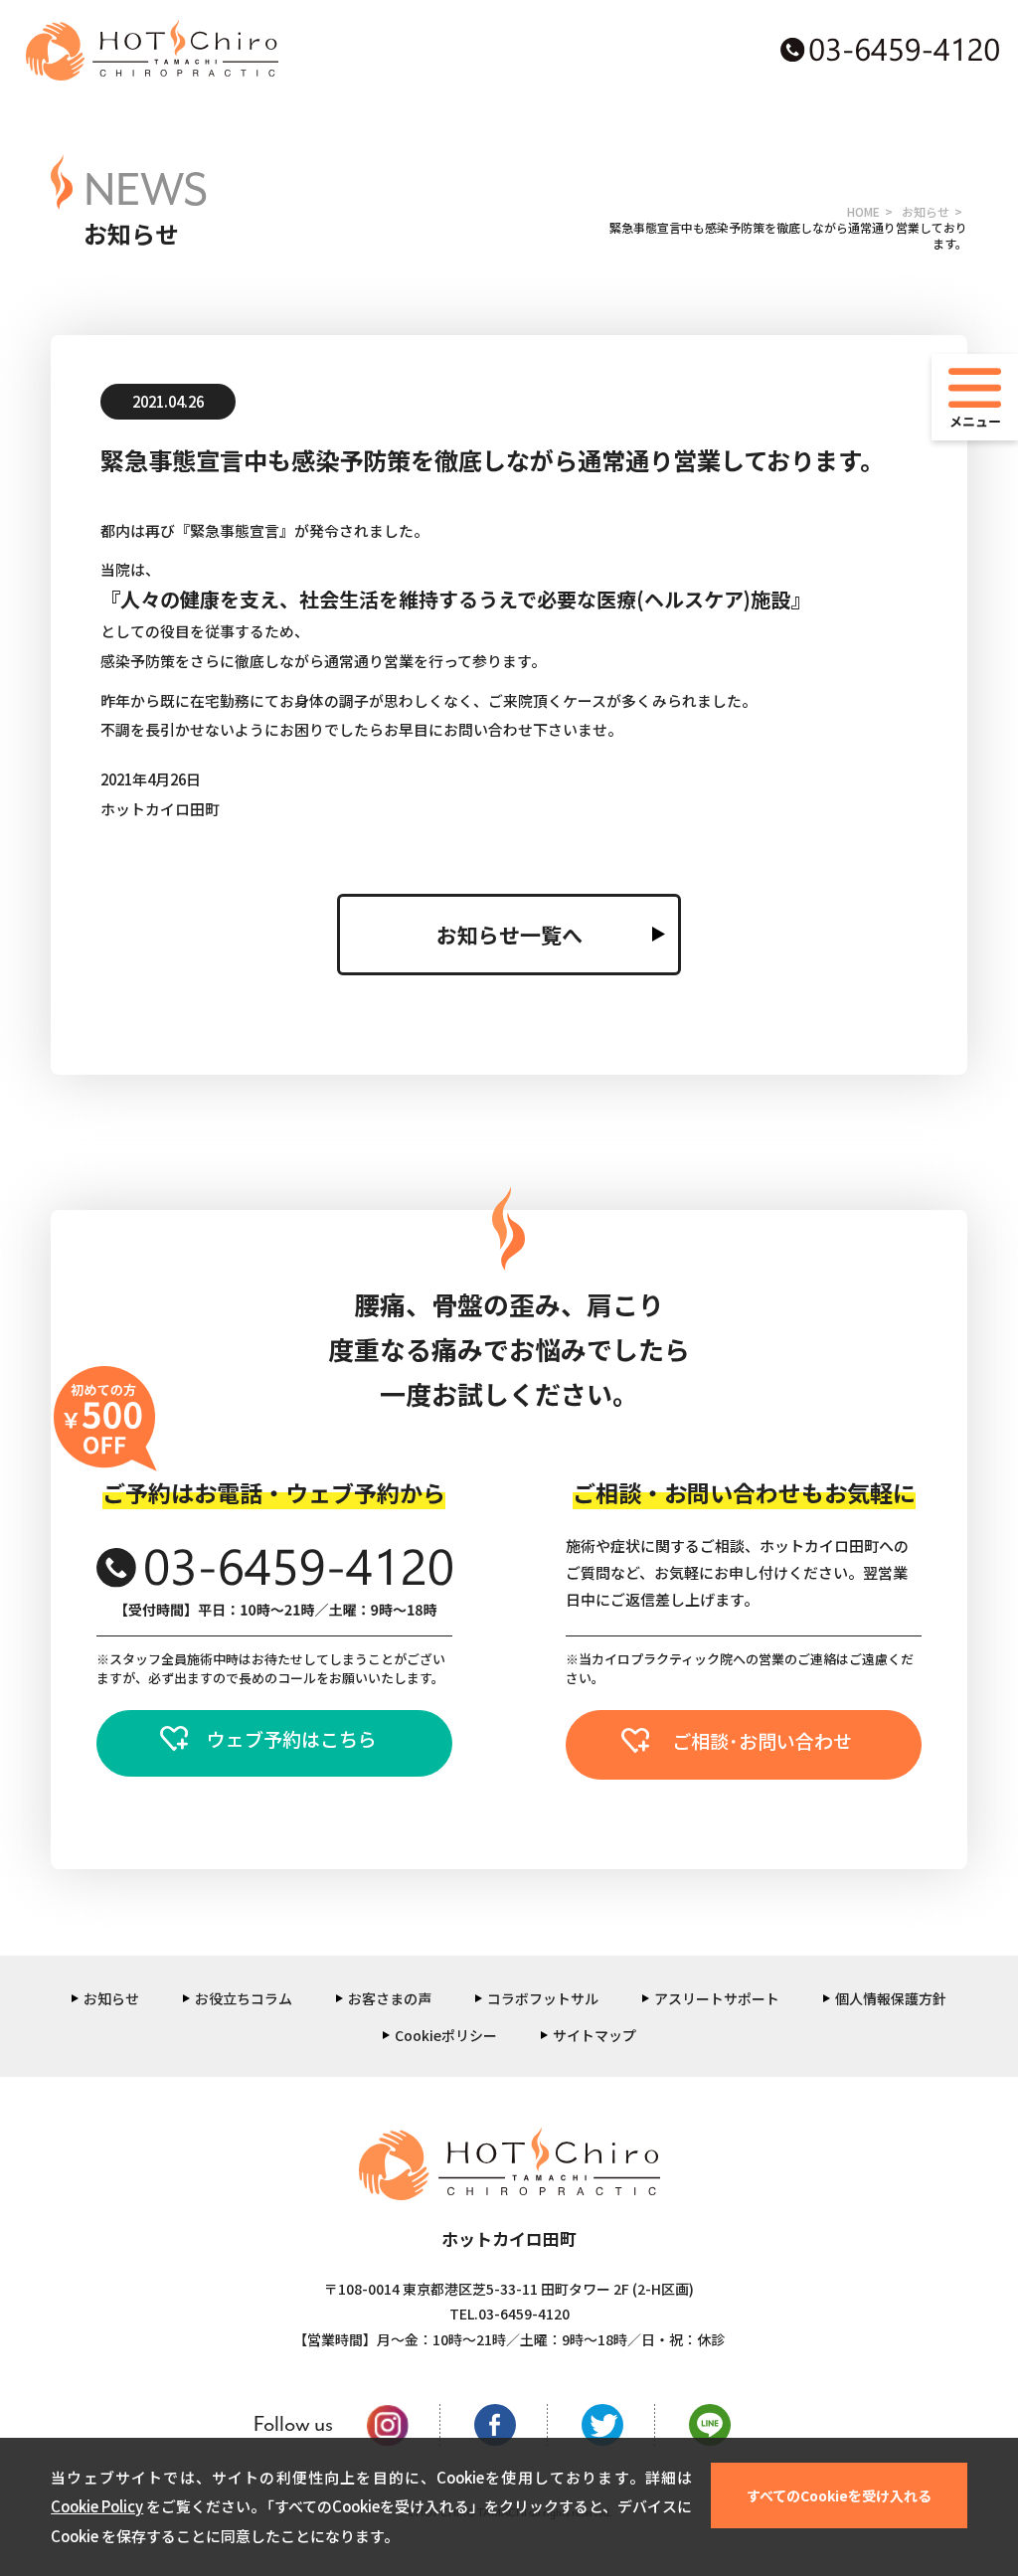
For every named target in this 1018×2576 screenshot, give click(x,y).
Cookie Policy (97, 2506)
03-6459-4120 (524, 2314)
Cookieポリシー (446, 2035)
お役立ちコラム (244, 1998)
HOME (863, 211)
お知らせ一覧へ (509, 935)
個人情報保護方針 (891, 1998)
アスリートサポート (717, 1998)
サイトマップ (594, 2035)
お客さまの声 (390, 1998)
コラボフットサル (543, 1998)
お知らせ (926, 211)
